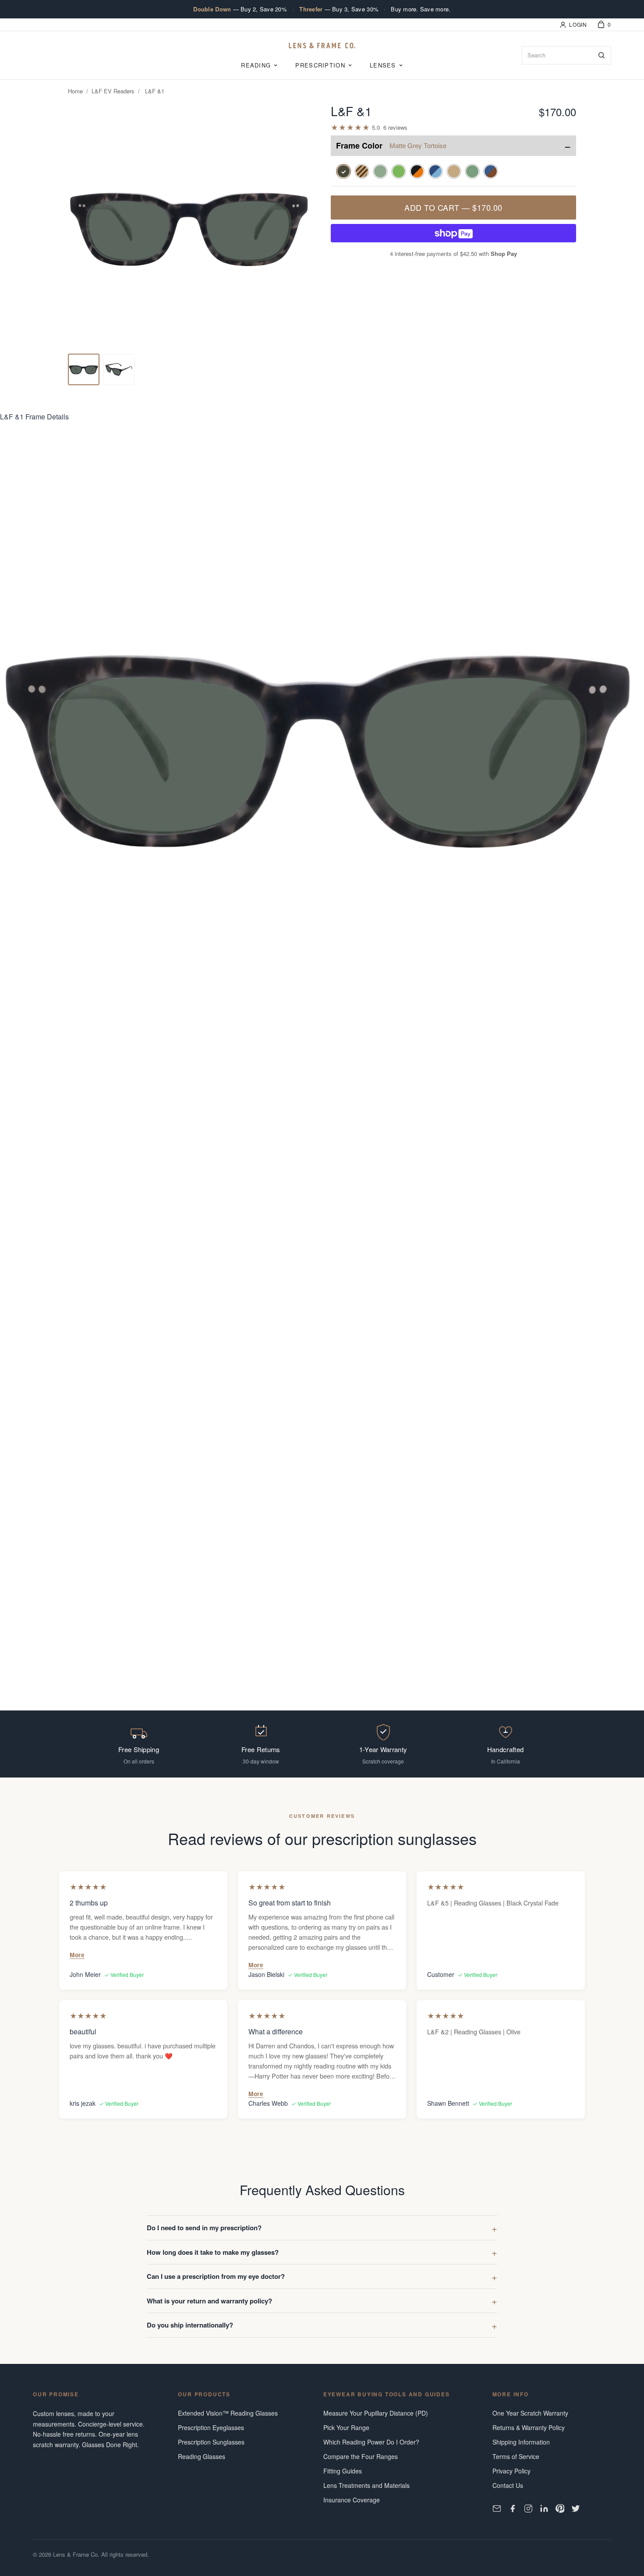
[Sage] (380, 171)
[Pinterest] (560, 2509)
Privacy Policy (511, 2471)
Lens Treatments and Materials (366, 2485)
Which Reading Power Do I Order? (371, 2442)
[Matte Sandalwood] (454, 171)
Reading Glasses (202, 2456)
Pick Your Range (346, 2427)
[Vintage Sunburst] (417, 171)
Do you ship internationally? (190, 2325)
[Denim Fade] (435, 171)
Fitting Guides (343, 2471)
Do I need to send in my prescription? (204, 2228)
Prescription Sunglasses (211, 2442)
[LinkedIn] (544, 2509)
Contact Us (508, 2485)
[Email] (497, 2509)
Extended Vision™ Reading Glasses (228, 2413)
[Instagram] (528, 2509)
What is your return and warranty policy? (209, 2301)
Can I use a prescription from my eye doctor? (216, 2276)
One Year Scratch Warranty (530, 2413)
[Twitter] (576, 2509)
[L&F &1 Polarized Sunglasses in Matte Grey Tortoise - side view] (119, 369)
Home (75, 91)
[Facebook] (513, 2509)
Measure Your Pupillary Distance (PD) (376, 2413)
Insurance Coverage (352, 2500)
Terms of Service (516, 2456)
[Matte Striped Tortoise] (362, 171)
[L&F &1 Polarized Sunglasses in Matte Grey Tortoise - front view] (84, 369)
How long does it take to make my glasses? (213, 2252)
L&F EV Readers (113, 91)
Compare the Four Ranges (361, 2456)
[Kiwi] (399, 171)
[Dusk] (491, 171)
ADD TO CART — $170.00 (453, 207)
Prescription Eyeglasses (211, 2427)
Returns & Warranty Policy (529, 2427)
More (77, 1955)
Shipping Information (521, 2442)
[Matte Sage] (472, 171)
